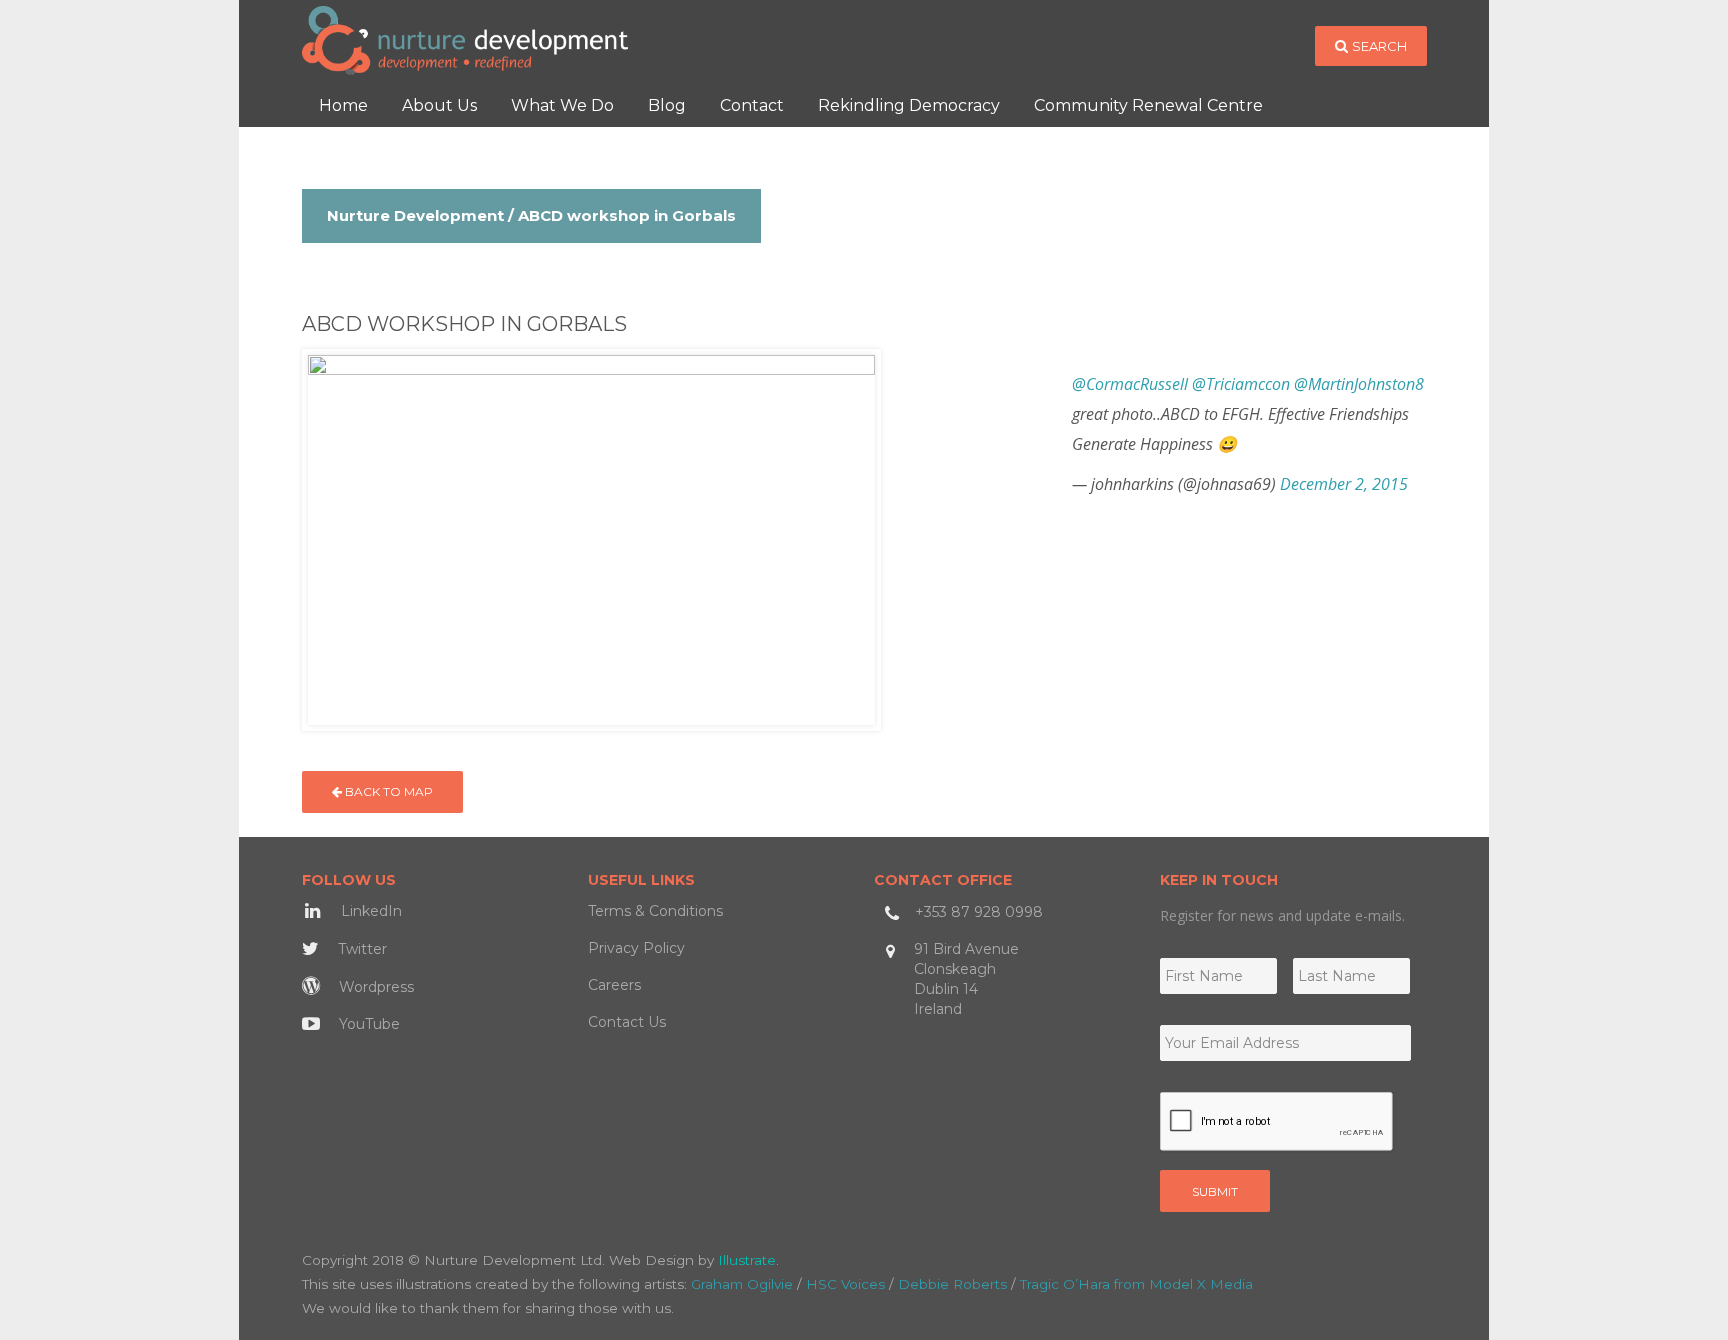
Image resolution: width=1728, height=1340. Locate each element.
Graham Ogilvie (742, 1284)
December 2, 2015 (1344, 484)
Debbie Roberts (952, 1284)
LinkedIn (369, 911)
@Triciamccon (1241, 384)
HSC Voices (845, 1284)
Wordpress (374, 987)
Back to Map (387, 791)
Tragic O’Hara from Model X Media (1136, 1284)
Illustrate (747, 1260)
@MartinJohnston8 (1359, 384)
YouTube (367, 1024)
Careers (614, 985)
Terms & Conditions (655, 911)
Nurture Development (415, 215)
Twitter (360, 949)
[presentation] (1277, 1122)
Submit (1215, 1191)
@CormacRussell (1130, 384)
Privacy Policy (636, 948)
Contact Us (627, 1022)
